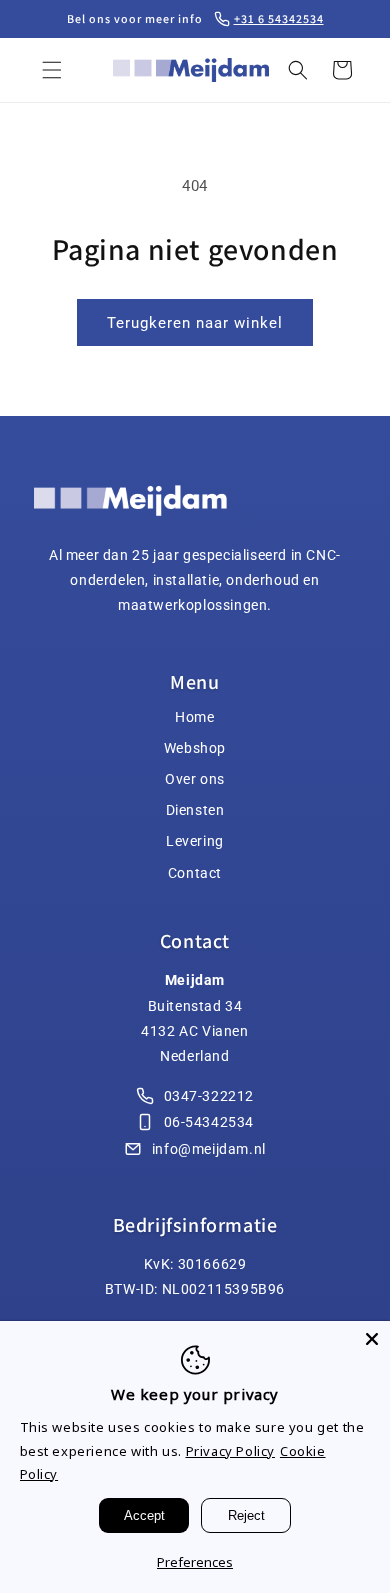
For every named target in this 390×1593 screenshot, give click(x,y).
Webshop (195, 748)
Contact (195, 873)
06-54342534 (209, 1122)
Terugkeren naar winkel (195, 323)
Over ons (195, 779)
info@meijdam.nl (209, 1149)
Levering (195, 841)
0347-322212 (209, 1096)
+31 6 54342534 (279, 18)
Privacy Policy (230, 1451)
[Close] (372, 1339)
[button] (52, 70)
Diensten (195, 810)
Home (194, 717)
